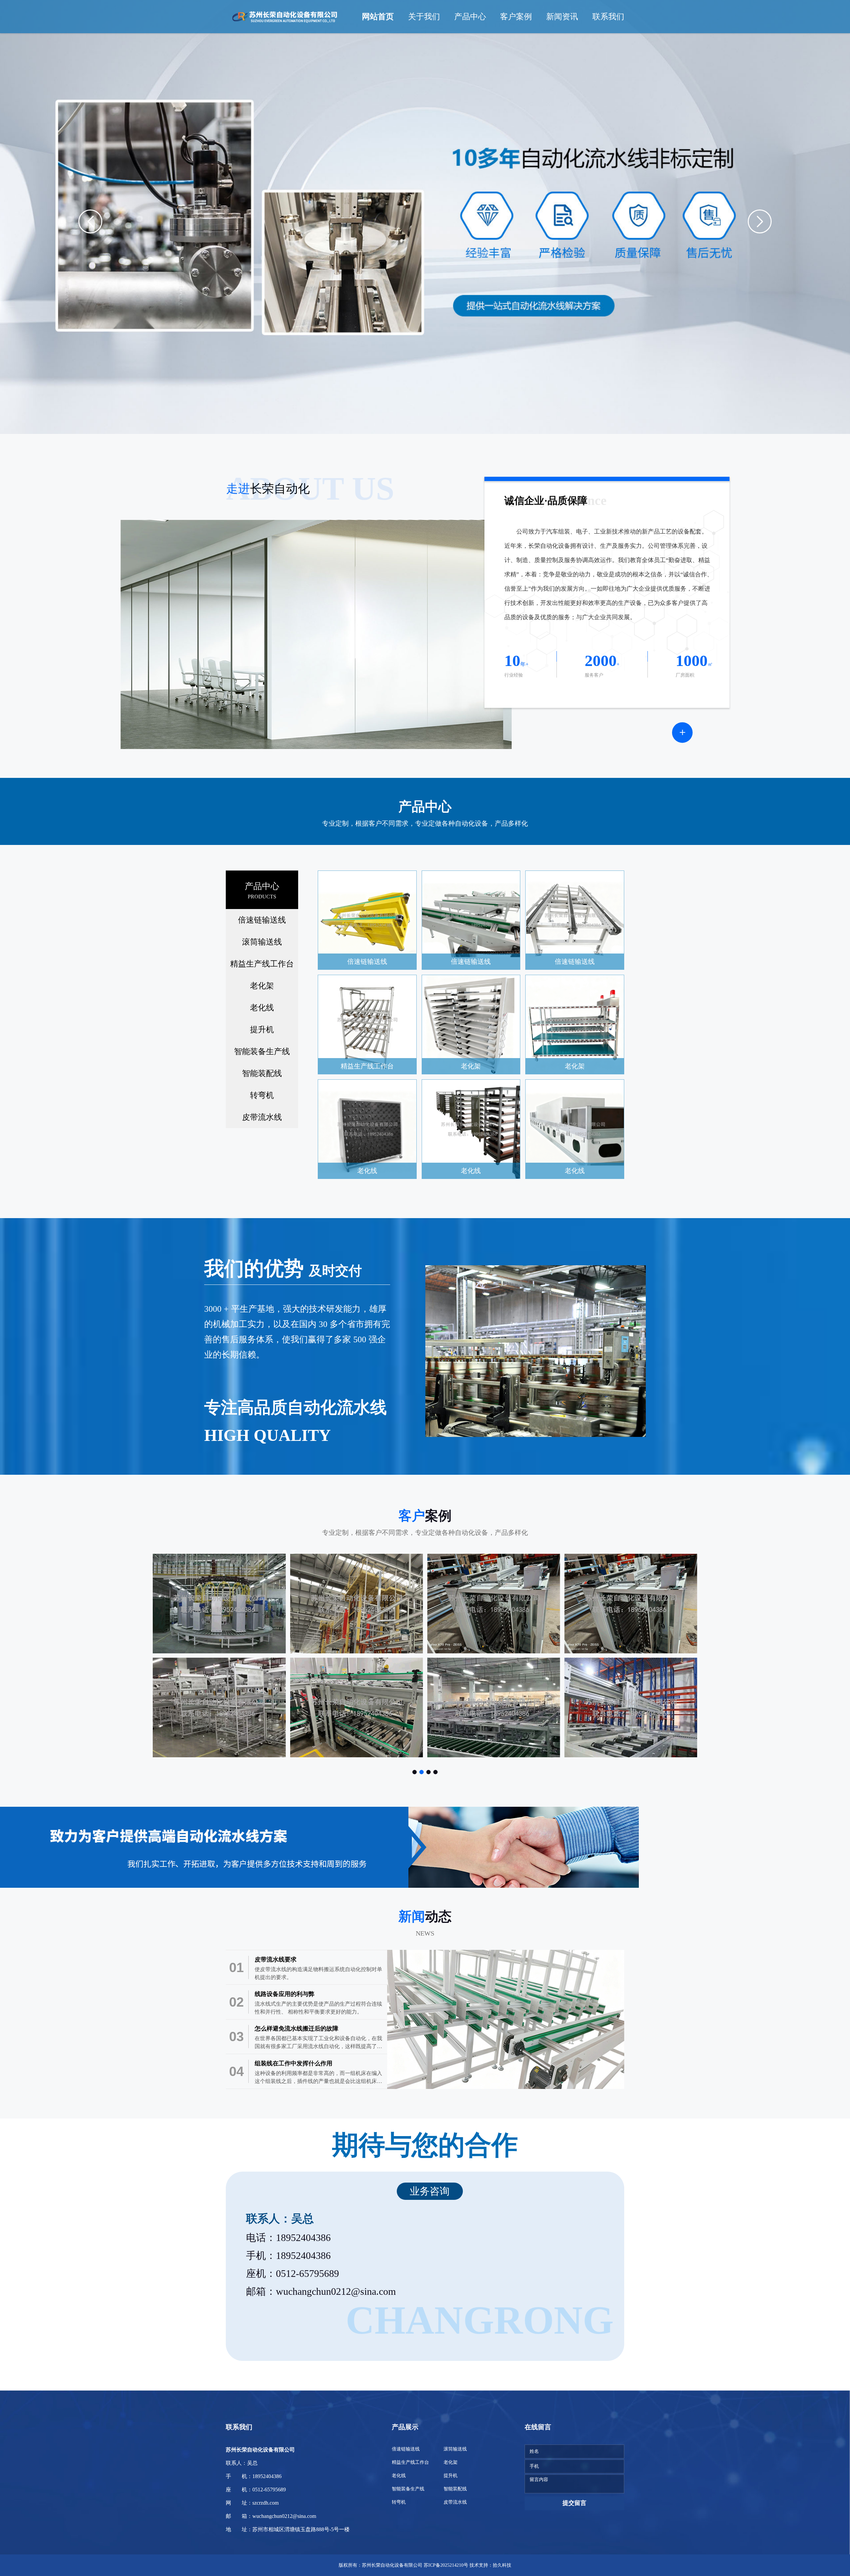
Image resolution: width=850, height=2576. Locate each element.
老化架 (262, 986)
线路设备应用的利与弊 (285, 1994)
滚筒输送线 (262, 942)
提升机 (262, 1030)
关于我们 (424, 17)
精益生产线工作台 (262, 964)
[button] (90, 221)
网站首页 (378, 17)
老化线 (262, 1008)
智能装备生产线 (262, 1051)
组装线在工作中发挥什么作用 (294, 2063)
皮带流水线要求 (276, 1959)
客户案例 (516, 17)
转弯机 (262, 1095)
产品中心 (470, 17)
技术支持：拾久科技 (490, 2565)
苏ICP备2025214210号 (446, 2565)
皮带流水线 (262, 1117)
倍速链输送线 (262, 920)
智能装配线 (262, 1073)
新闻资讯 (562, 17)
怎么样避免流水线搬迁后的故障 (297, 2029)
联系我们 (608, 17)
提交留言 (574, 2503)
